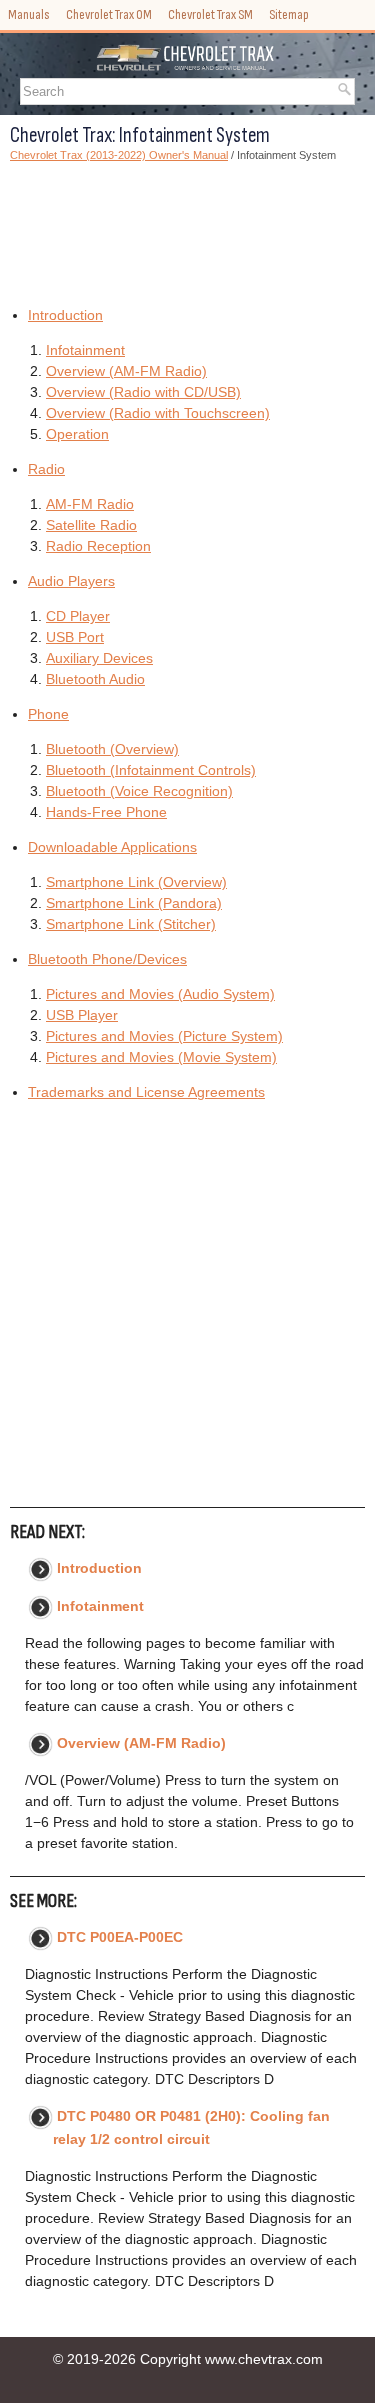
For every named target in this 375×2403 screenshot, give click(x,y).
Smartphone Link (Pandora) (134, 903)
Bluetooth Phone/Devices (107, 959)
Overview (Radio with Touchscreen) (158, 413)
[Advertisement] (187, 231)
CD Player (78, 616)
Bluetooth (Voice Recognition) (139, 791)
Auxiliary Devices (99, 658)
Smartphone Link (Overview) (136, 882)
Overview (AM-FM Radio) (126, 371)
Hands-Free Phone (106, 812)
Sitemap (289, 14)
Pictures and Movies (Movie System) (161, 1057)
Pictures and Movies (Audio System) (160, 994)
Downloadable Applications (112, 847)
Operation (77, 434)
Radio (46, 469)
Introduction (65, 315)
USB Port (75, 637)
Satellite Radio (91, 525)
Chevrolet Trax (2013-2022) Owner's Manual (119, 155)
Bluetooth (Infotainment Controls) (151, 770)
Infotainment (85, 350)
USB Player (82, 1015)
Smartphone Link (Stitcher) (131, 924)
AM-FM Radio (90, 504)
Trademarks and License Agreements (146, 1092)
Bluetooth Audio (95, 679)
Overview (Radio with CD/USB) (143, 392)
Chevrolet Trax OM (109, 14)
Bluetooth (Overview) (112, 749)
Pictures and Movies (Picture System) (164, 1036)
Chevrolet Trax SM (210, 14)
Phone (48, 714)
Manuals (29, 14)
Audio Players (71, 581)
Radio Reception (98, 546)
